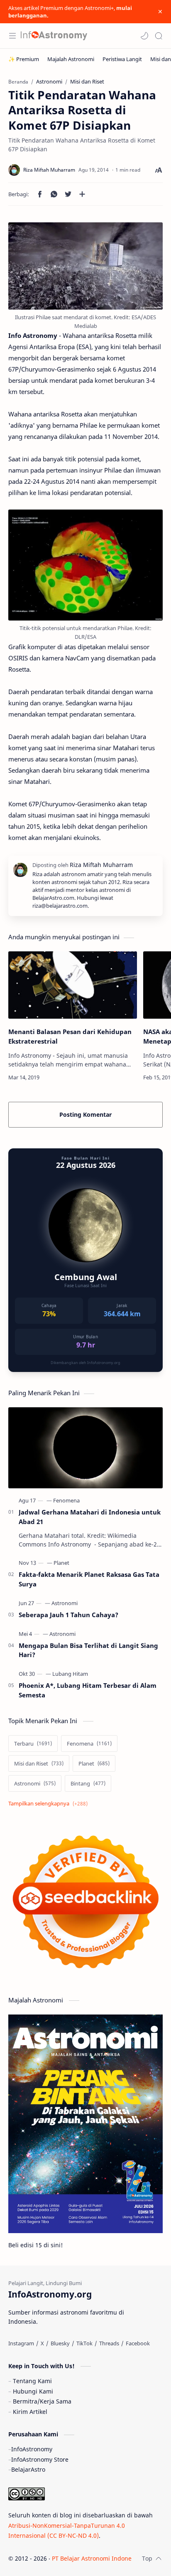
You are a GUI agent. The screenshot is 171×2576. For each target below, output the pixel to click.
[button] (144, 36)
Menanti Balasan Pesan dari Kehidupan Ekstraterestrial (70, 1036)
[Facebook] (138, 2343)
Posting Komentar (85, 1114)
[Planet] (61, 1563)
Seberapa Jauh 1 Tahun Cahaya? (68, 1615)
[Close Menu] (160, 12)
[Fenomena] (66, 1500)
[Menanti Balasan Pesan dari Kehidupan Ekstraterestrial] (73, 985)
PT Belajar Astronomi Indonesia (96, 2558)
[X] (42, 2343)
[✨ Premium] (24, 59)
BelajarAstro (28, 2469)
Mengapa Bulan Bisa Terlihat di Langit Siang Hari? (88, 1650)
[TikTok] (84, 2343)
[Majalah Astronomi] (71, 59)
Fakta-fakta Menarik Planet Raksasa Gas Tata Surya (89, 1579)
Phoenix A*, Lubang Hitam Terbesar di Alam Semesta (88, 1690)
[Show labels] (50, 1804)
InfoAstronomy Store (40, 2459)
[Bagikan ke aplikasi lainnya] (82, 194)
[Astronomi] (65, 1603)
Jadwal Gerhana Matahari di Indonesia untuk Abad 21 (90, 1517)
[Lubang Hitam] (70, 1674)
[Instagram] (21, 2343)
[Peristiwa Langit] (122, 59)
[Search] (159, 36)
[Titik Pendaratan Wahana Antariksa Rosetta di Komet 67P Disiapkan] (85, 266)
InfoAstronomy (32, 2449)
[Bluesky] (60, 2343)
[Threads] (109, 2343)
